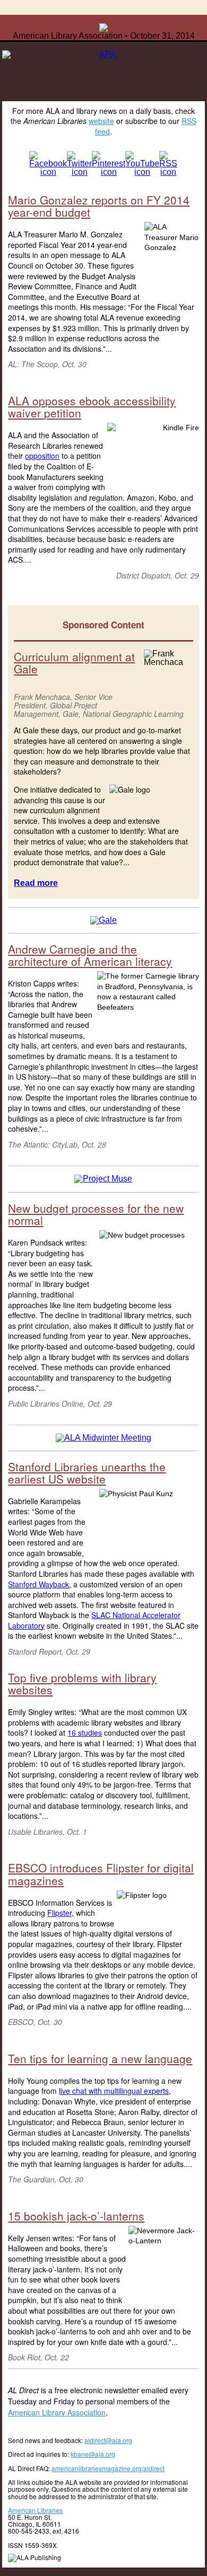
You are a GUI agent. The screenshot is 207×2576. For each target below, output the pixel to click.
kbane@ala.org (93, 2454)
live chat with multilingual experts (114, 2091)
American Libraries (35, 2510)
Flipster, (61, 1913)
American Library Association (57, 2412)
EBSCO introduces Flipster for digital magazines (101, 1874)
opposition (42, 456)
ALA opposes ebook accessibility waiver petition (92, 407)
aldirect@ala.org (108, 2440)
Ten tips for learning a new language (100, 2058)
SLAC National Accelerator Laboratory (94, 1620)
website (101, 121)
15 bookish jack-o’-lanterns (76, 2216)
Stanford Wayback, (40, 1584)
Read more (36, 883)
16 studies (85, 1733)
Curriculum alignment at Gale (74, 663)
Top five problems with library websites (82, 1684)
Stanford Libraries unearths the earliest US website (87, 1473)
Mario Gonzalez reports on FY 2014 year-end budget (99, 206)
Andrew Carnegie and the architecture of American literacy (90, 955)
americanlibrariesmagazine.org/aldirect (108, 2468)
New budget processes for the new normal (96, 1214)
